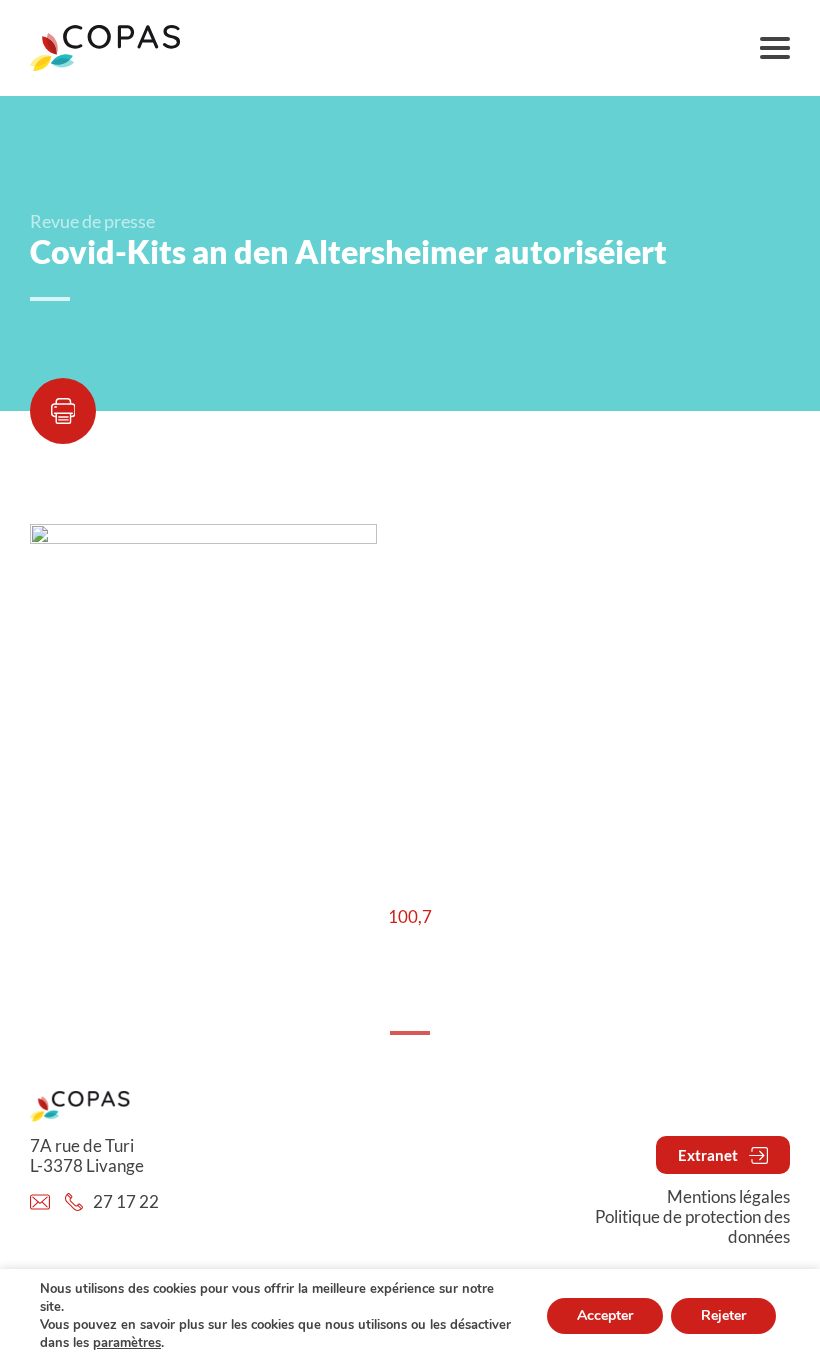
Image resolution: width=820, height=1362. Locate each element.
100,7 (410, 917)
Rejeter (723, 1315)
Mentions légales (728, 1197)
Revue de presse (92, 221)
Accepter (605, 1315)
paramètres (127, 1343)
